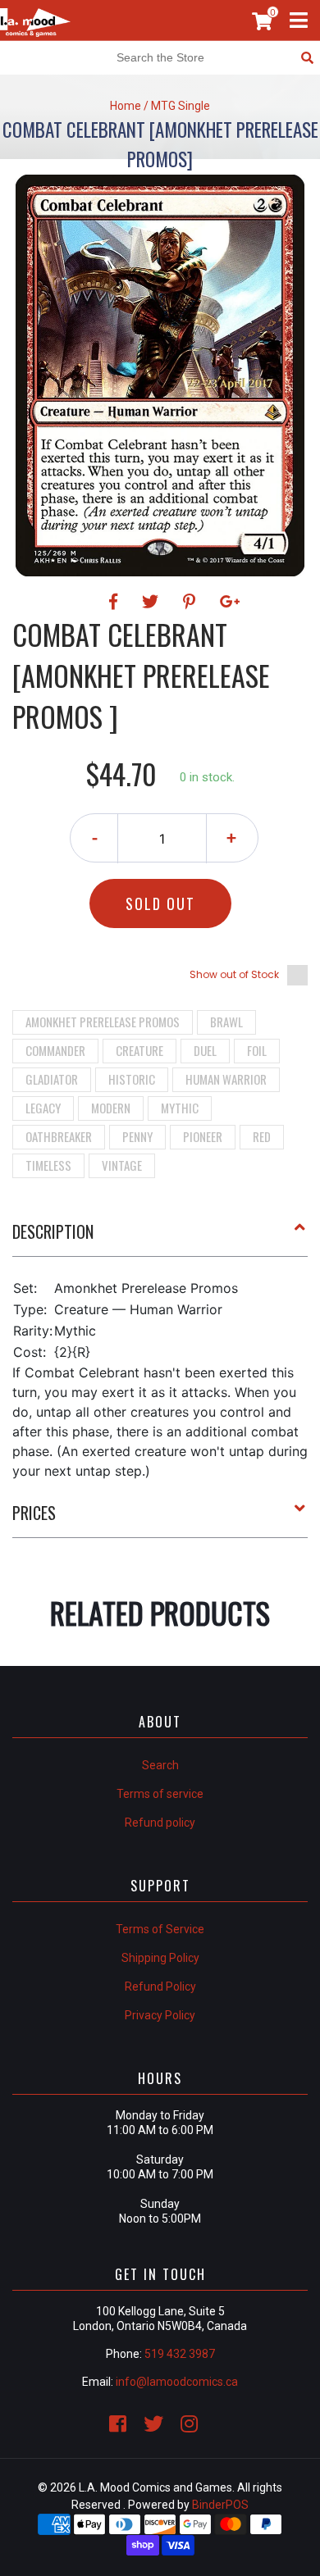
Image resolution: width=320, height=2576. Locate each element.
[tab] (160, 1238)
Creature (139, 1050)
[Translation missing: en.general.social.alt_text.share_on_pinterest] (192, 602)
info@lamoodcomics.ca (177, 2382)
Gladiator (52, 1079)
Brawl (226, 1022)
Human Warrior (226, 1079)
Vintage (122, 1165)
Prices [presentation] (34, 1513)
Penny (137, 1136)
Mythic (180, 1108)
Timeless (48, 1165)
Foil (257, 1050)
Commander (55, 1050)
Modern (111, 1108)
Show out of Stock (234, 974)
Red (262, 1136)
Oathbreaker (59, 1136)
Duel (205, 1050)
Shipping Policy (160, 1958)
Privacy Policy (160, 2015)
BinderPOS (220, 2505)
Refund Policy (160, 1987)
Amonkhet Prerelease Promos (103, 1022)
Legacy (43, 1108)
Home (126, 106)
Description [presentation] (53, 1231)
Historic (132, 1079)
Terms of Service (160, 1929)
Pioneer (203, 1136)
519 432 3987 (180, 2354)
